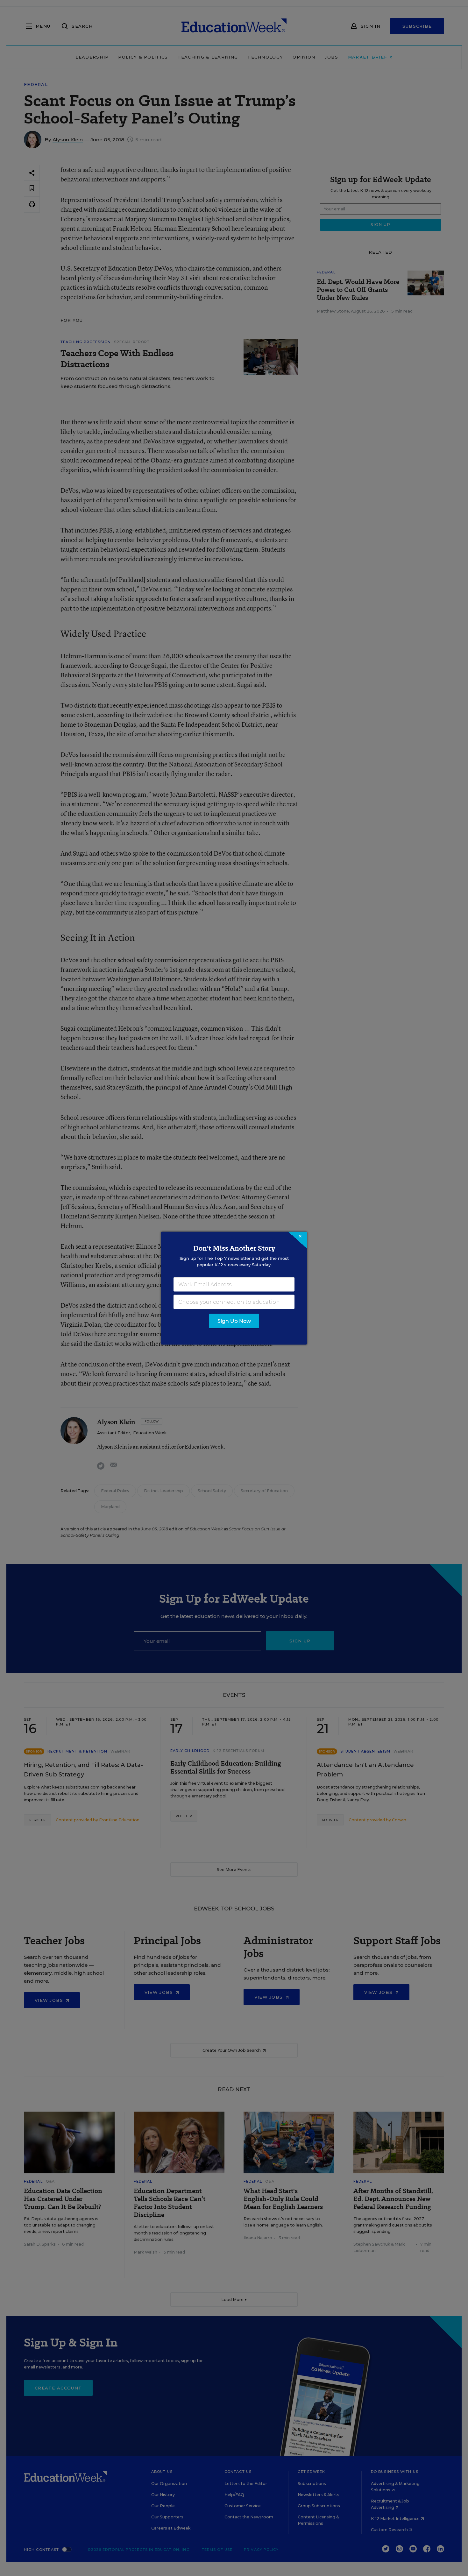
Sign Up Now (234, 1321)
